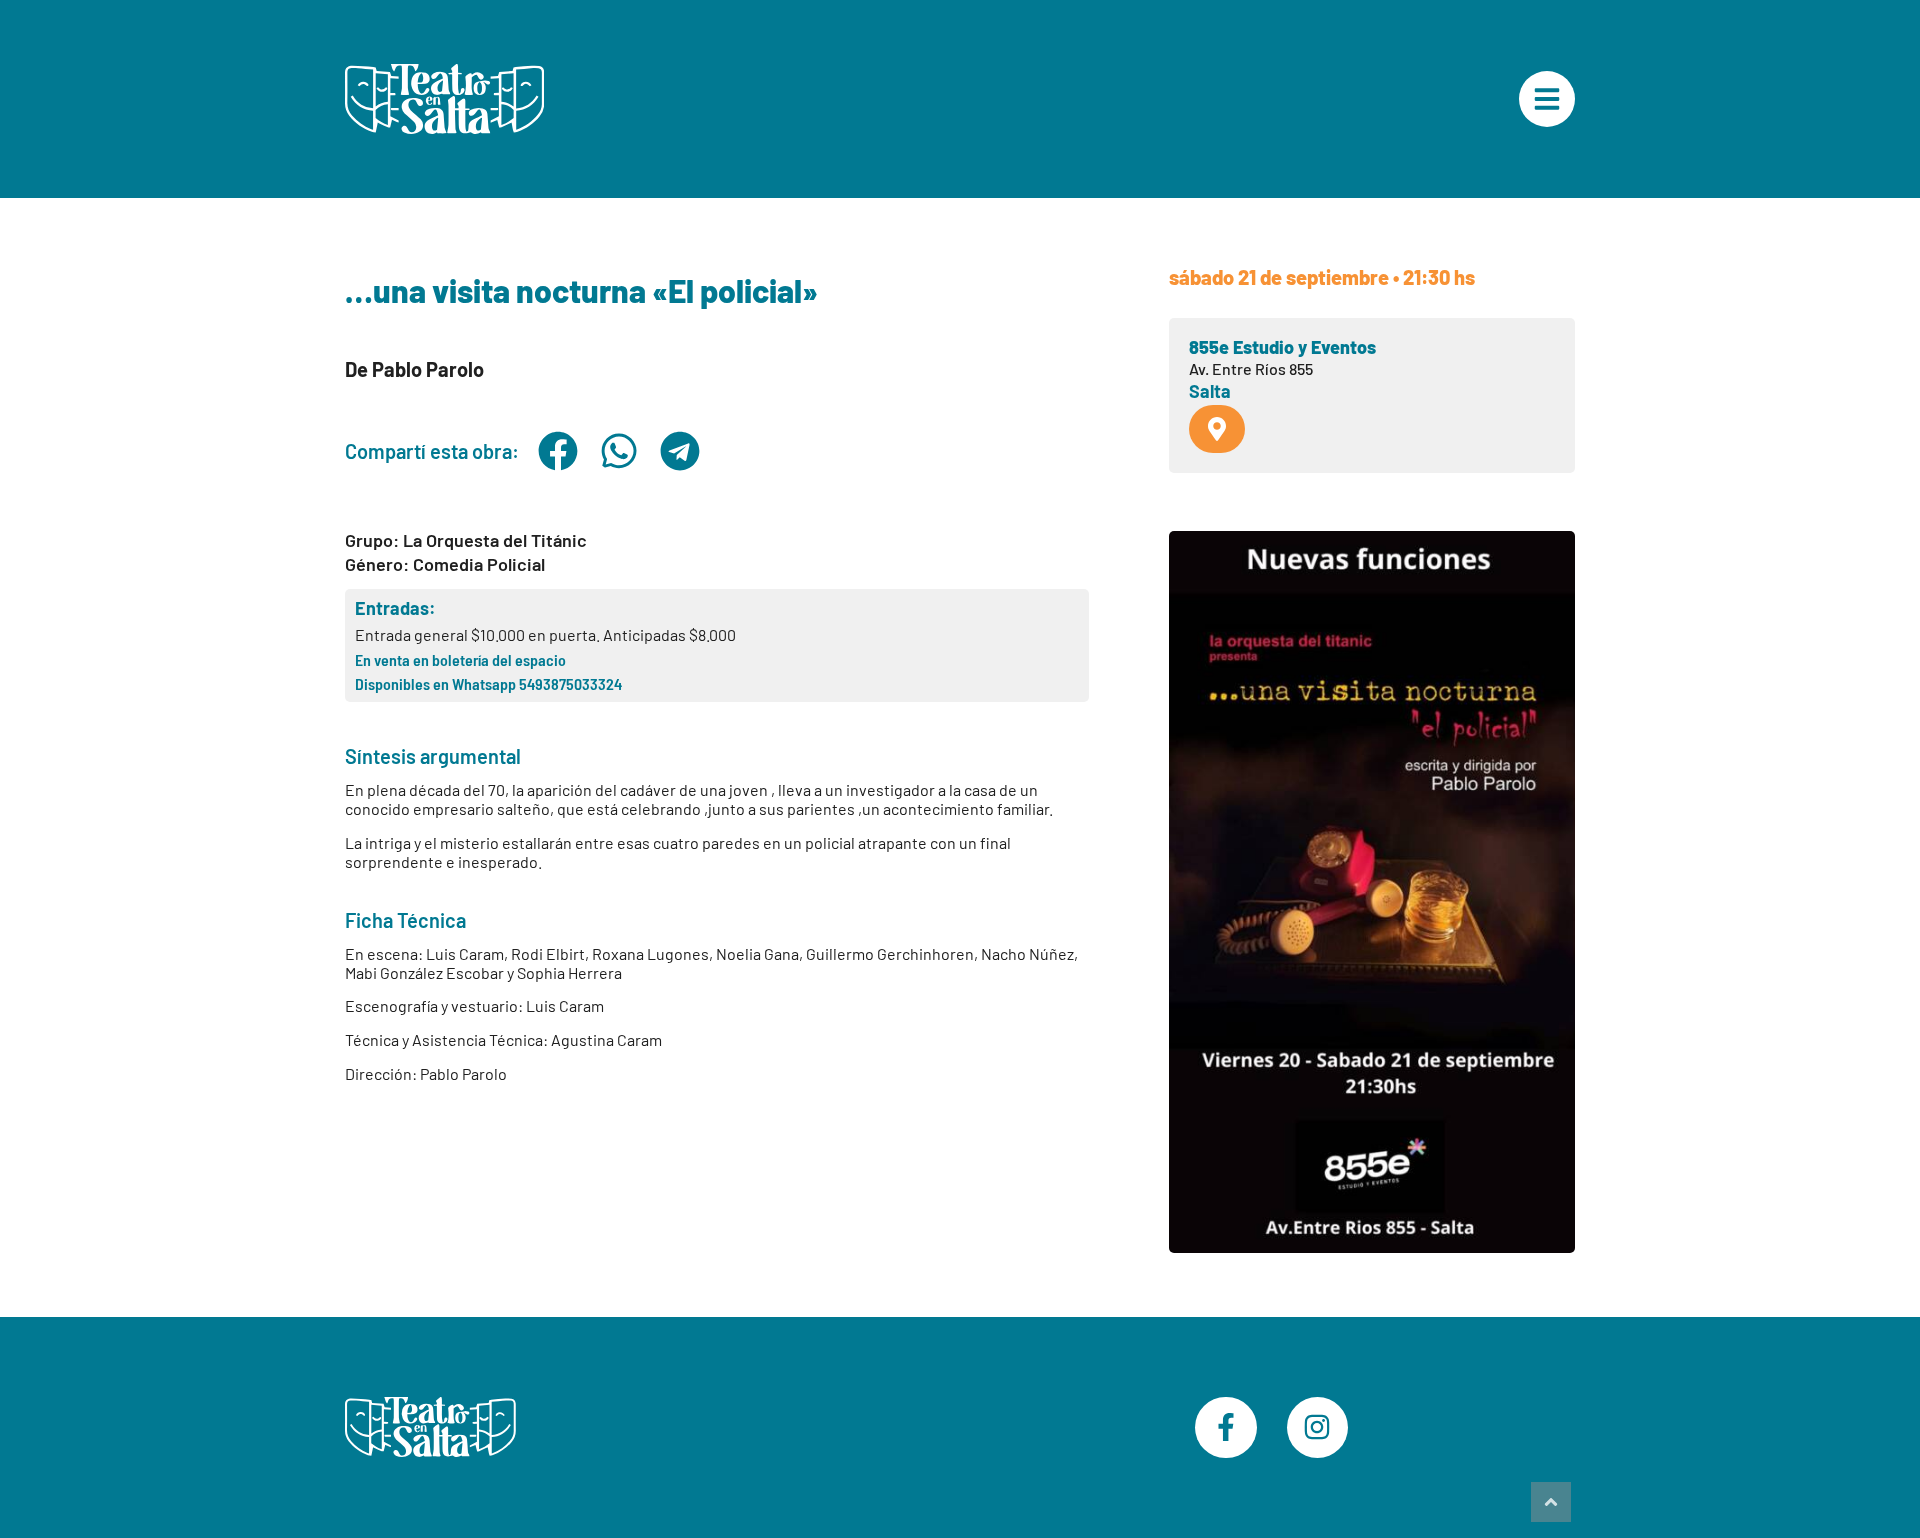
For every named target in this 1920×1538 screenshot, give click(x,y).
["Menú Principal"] (1547, 99)
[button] (557, 451)
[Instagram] (1318, 1428)
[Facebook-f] (1226, 1428)
